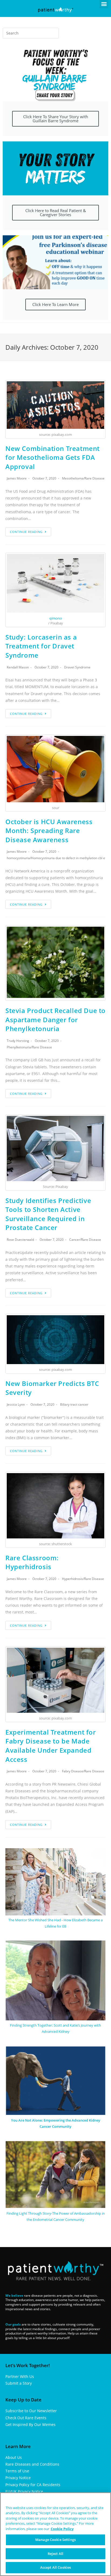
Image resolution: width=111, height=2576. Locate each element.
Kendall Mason (18, 667)
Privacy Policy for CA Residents (33, 2485)
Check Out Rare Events (26, 2418)
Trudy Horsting (18, 1041)
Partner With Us (20, 2376)
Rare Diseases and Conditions (32, 2464)
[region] (55, 2534)
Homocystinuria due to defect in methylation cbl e (68, 858)
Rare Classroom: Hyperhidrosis (32, 1562)
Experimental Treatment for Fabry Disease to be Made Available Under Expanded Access (51, 1746)
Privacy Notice (18, 2478)
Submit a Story (19, 2383)
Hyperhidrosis (72, 1579)
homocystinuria (18, 858)
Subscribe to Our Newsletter (31, 2411)
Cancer (75, 1240)
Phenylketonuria (19, 1047)
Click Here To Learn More (55, 304)
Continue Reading (26, 532)
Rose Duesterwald (20, 1240)
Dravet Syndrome (77, 667)
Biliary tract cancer (74, 1404)
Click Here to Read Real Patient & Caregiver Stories (56, 213)
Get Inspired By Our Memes (30, 2424)
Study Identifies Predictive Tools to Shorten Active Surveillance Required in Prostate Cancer (48, 1214)
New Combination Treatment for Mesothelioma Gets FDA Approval (53, 457)
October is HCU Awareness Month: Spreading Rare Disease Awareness (49, 831)
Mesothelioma (73, 478)
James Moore (17, 478)
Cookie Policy (62, 2529)
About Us (14, 2457)
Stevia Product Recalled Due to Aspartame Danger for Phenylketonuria (55, 1019)
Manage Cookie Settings (55, 2540)
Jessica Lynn (16, 1404)
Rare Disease (95, 478)
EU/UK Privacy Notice (24, 2491)
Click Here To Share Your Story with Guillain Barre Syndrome (56, 119)
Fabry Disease (73, 1771)
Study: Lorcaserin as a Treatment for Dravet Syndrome (41, 646)
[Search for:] (31, 33)
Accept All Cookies (55, 2567)
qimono (56, 618)
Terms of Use (17, 2471)
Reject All (55, 2554)
